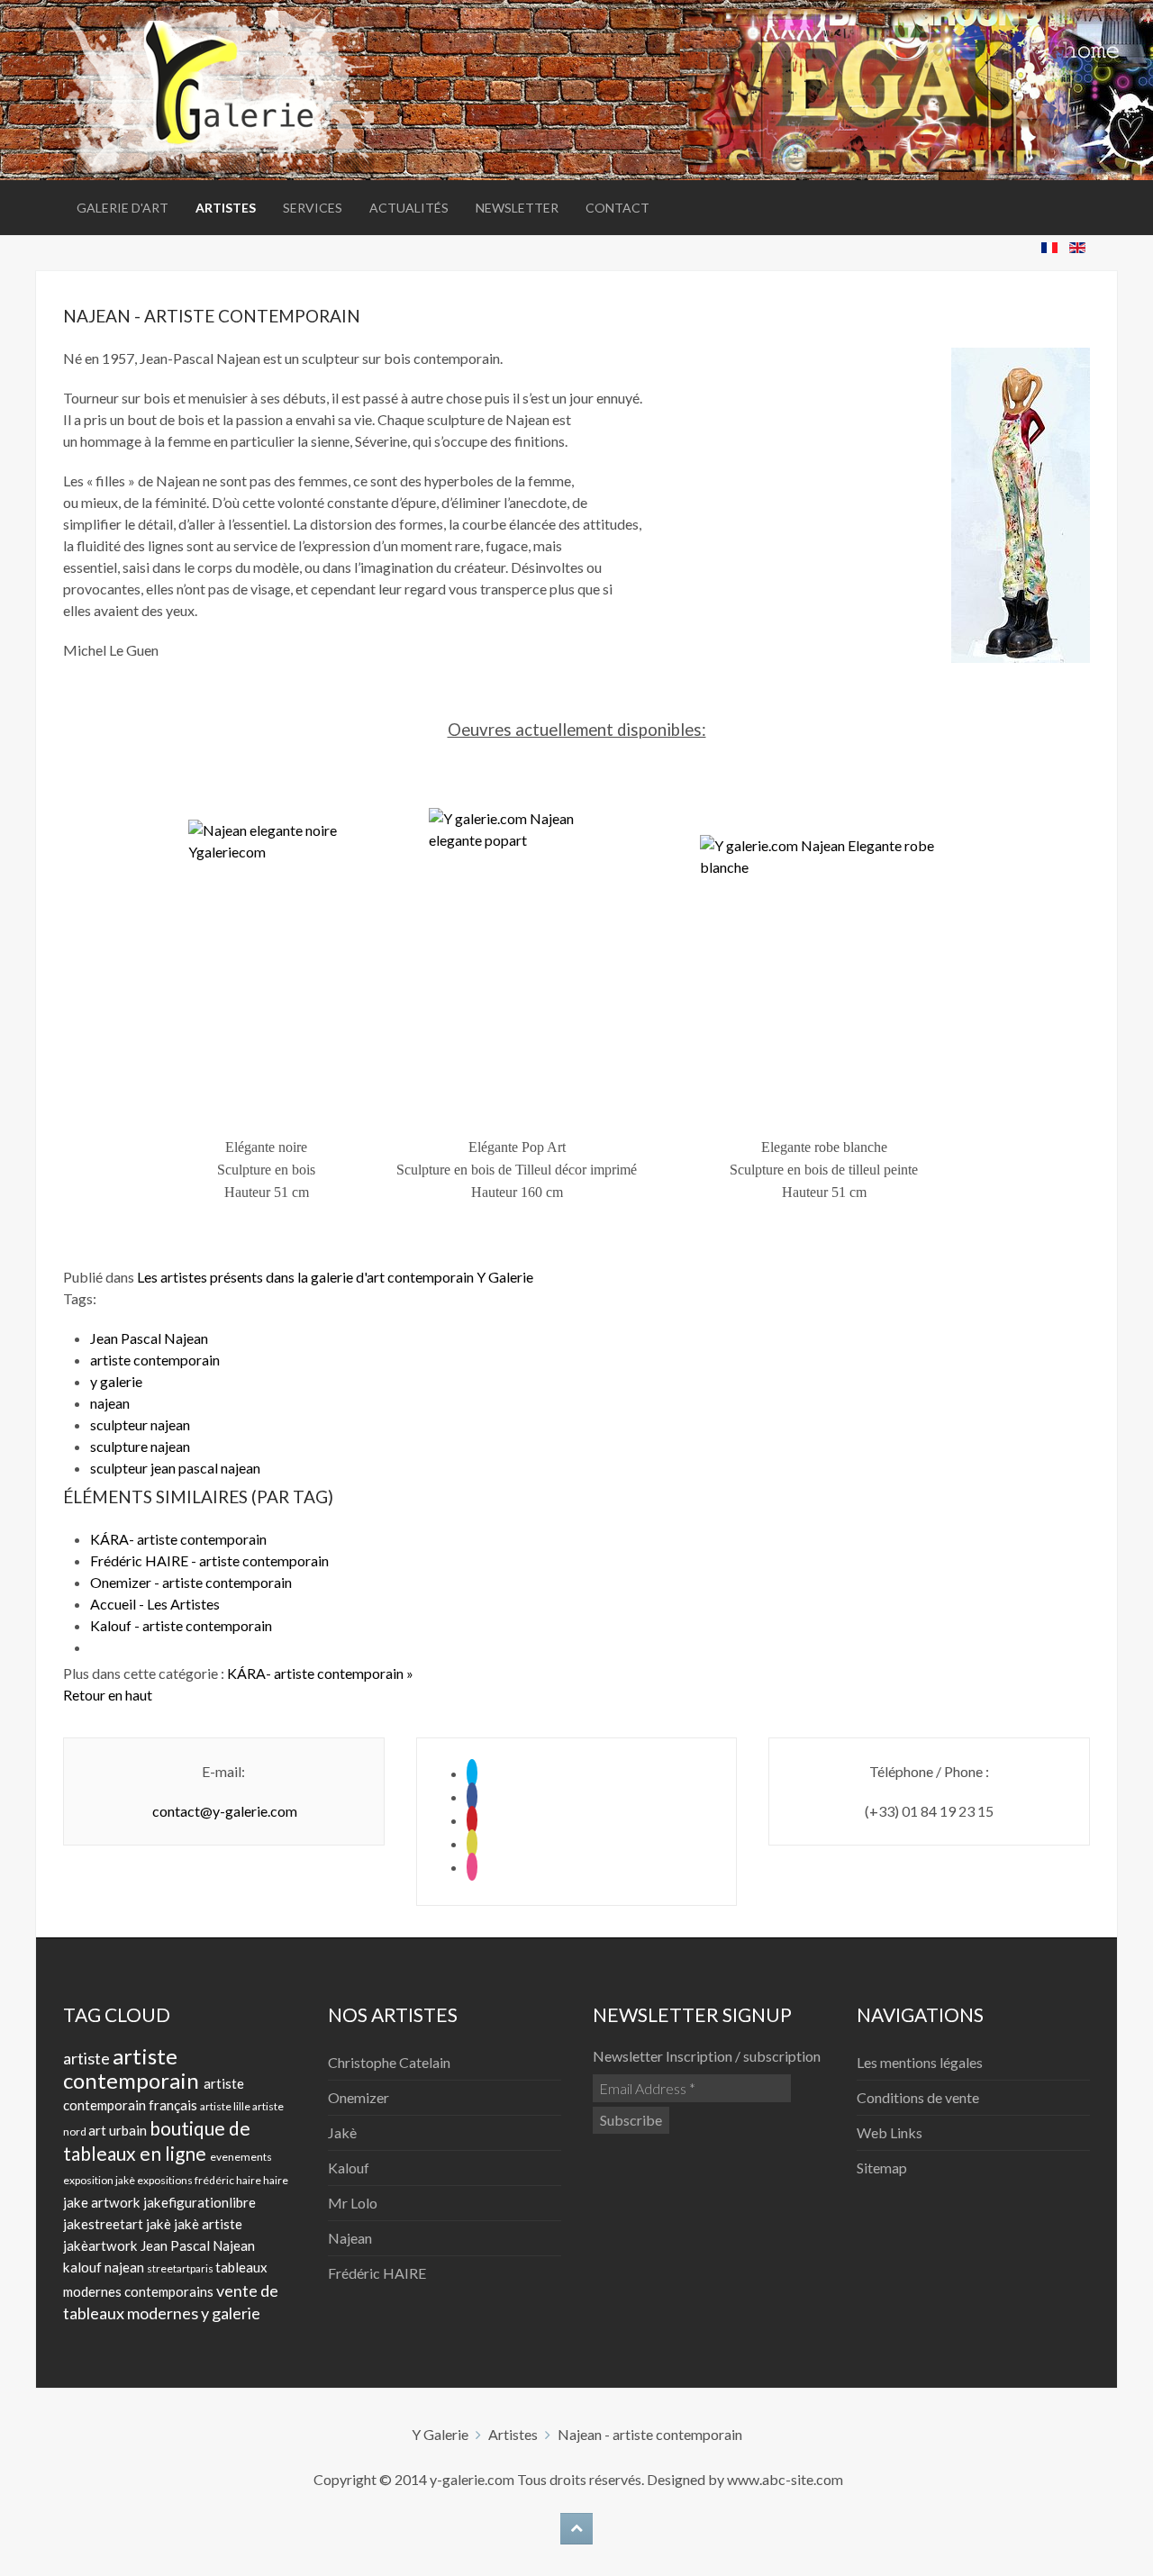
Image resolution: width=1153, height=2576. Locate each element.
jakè (160, 2224)
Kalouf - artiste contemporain (181, 1625)
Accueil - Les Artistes (155, 1604)
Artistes (226, 208)
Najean (350, 2238)
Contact (617, 208)
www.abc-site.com (785, 2479)
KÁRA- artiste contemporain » (320, 1673)
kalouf (84, 2267)
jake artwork (103, 2202)
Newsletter (517, 208)
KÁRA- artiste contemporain (178, 1539)
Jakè (342, 2132)
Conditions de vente (918, 2097)
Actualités (409, 208)
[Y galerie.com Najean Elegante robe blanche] (824, 958)
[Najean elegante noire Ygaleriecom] (267, 958)
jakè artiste (208, 2224)
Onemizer (359, 2097)
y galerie (116, 1381)
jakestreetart (104, 2224)
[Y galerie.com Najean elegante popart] (517, 958)
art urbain (119, 2130)
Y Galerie (440, 2434)
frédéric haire (229, 2180)
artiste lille (226, 2106)
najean (110, 1403)
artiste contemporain (155, 1360)
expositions (166, 2180)
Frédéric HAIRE (377, 2273)
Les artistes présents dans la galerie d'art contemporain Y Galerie (335, 1277)
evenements (241, 2157)
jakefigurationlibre (200, 2202)
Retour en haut (108, 1695)
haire (276, 2180)
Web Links (890, 2132)
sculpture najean (140, 1446)
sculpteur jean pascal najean (175, 1468)
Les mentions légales (920, 2062)
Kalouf (349, 2168)
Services (313, 208)
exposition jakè (100, 2180)
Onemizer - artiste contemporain (191, 1582)
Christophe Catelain (389, 2062)
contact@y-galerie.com (225, 1811)
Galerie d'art (123, 208)
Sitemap (882, 2168)
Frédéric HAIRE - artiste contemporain (209, 1560)
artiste (88, 2058)
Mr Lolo (353, 2203)
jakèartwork (102, 2245)
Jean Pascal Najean (149, 1338)
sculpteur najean (140, 1424)
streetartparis (181, 2268)
